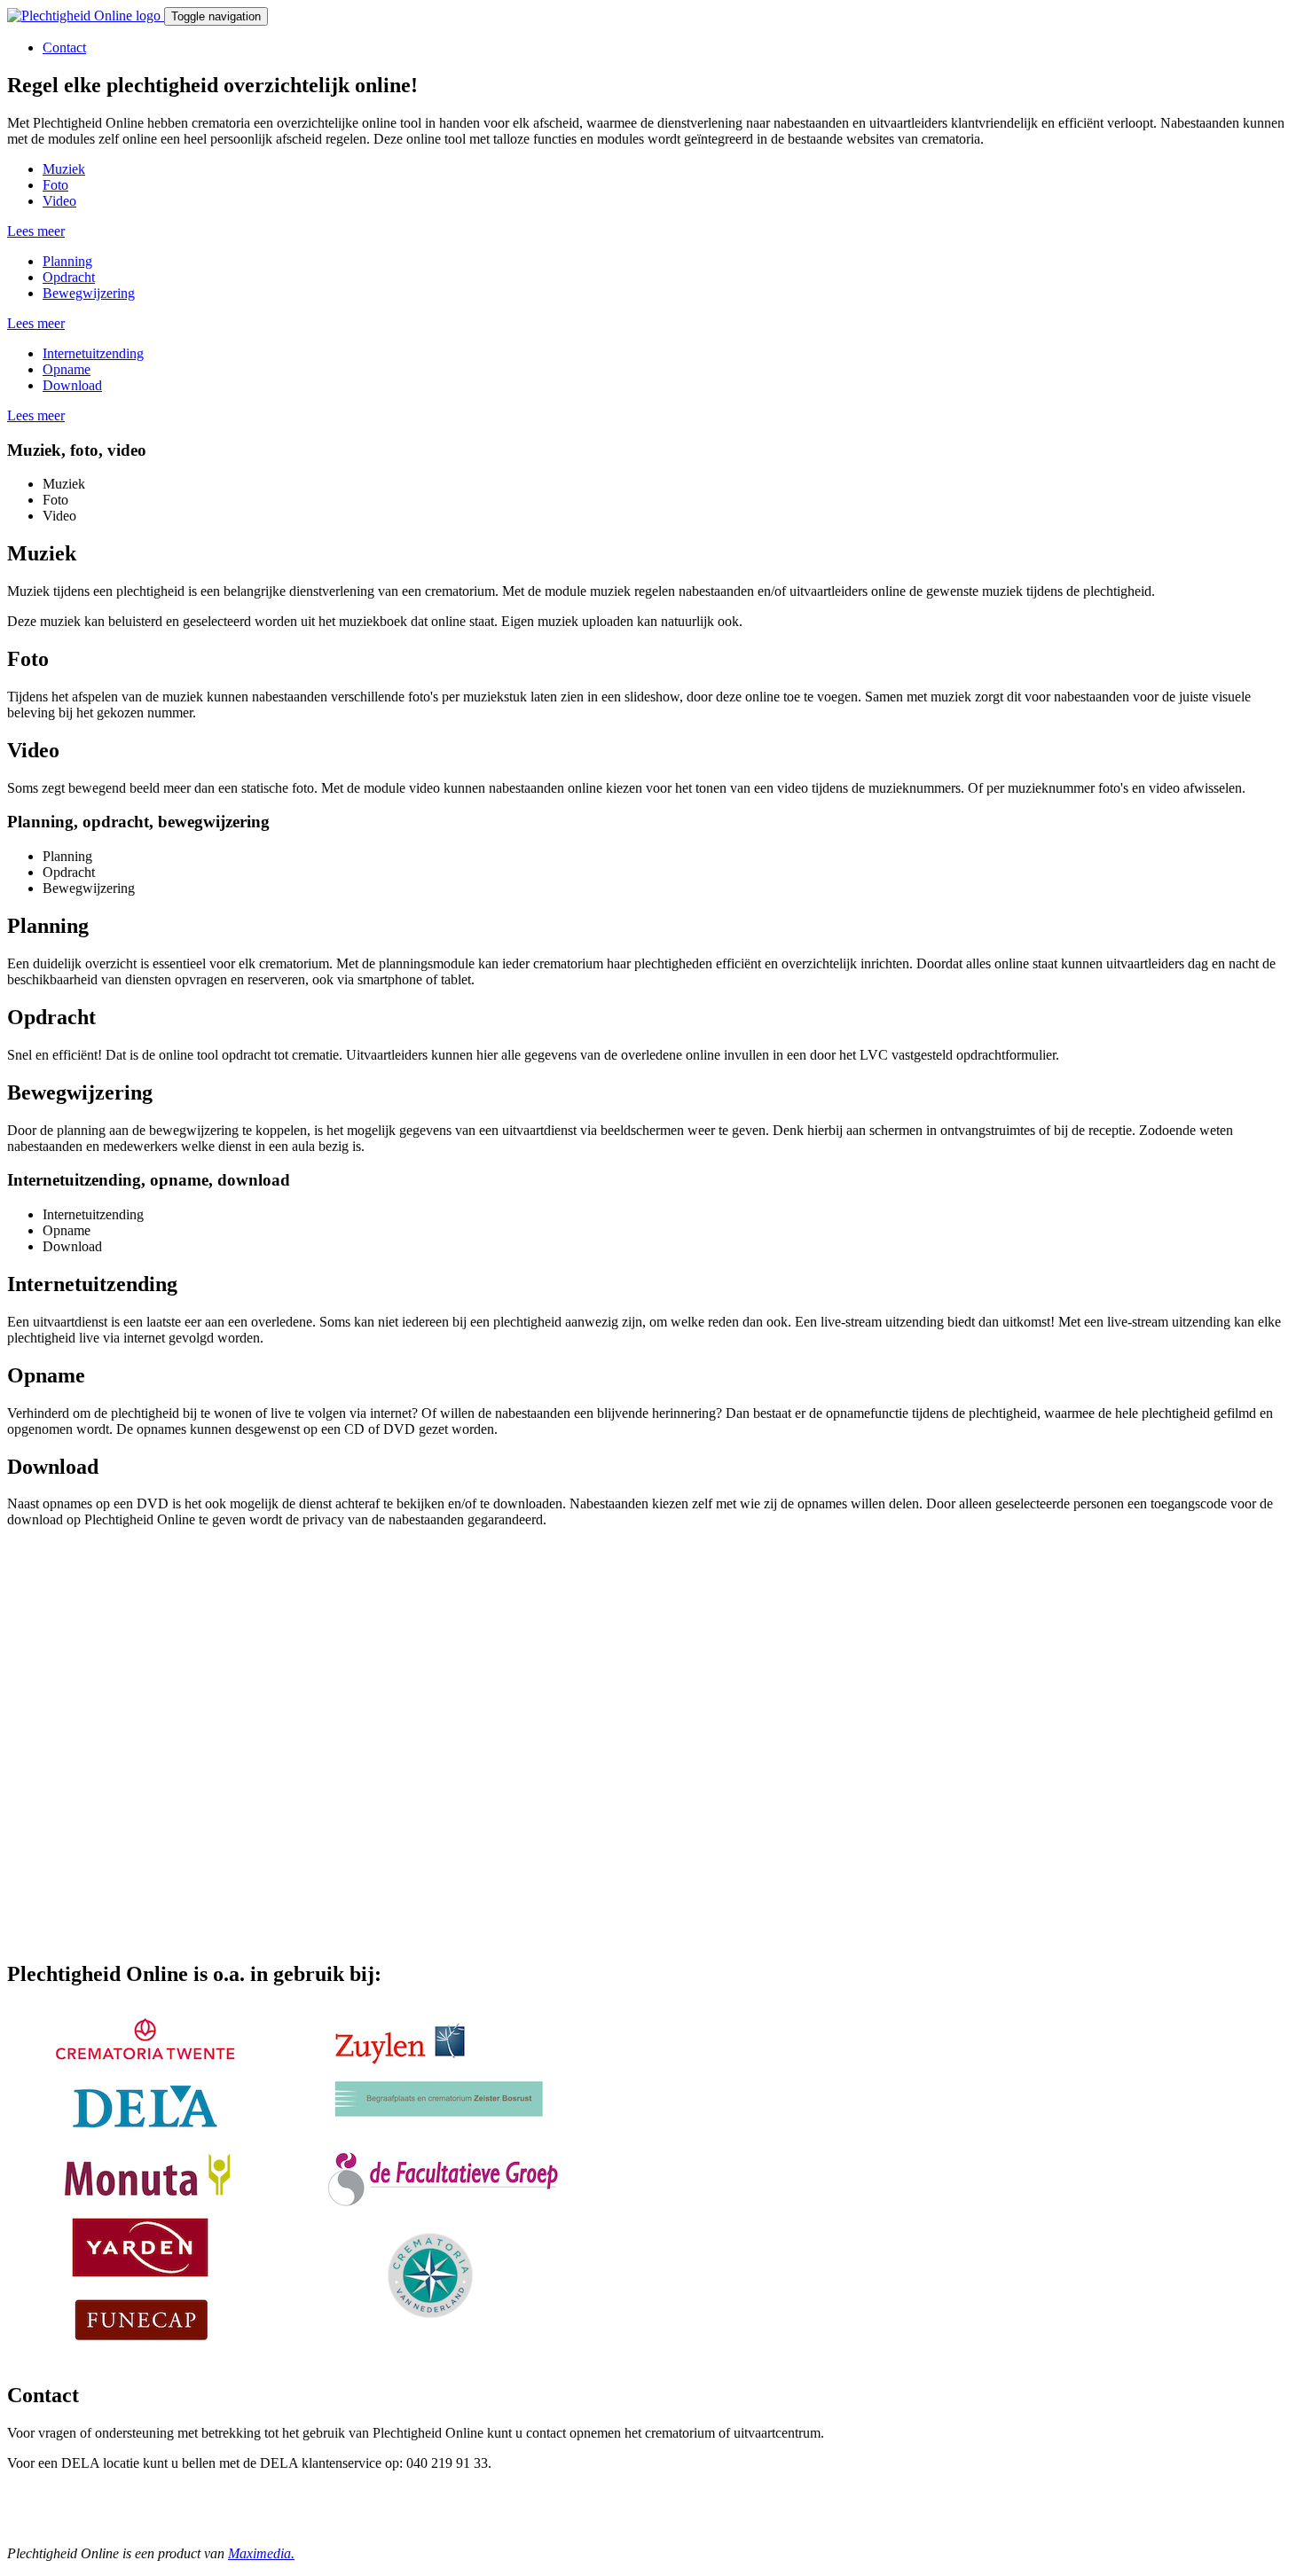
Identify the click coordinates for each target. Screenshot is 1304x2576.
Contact (64, 47)
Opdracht (69, 277)
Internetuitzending (93, 353)
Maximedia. (261, 2553)
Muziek (64, 169)
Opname (67, 369)
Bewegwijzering (89, 293)
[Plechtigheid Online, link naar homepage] (86, 16)
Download (72, 385)
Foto (55, 185)
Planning (67, 261)
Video (59, 201)
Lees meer (36, 231)
